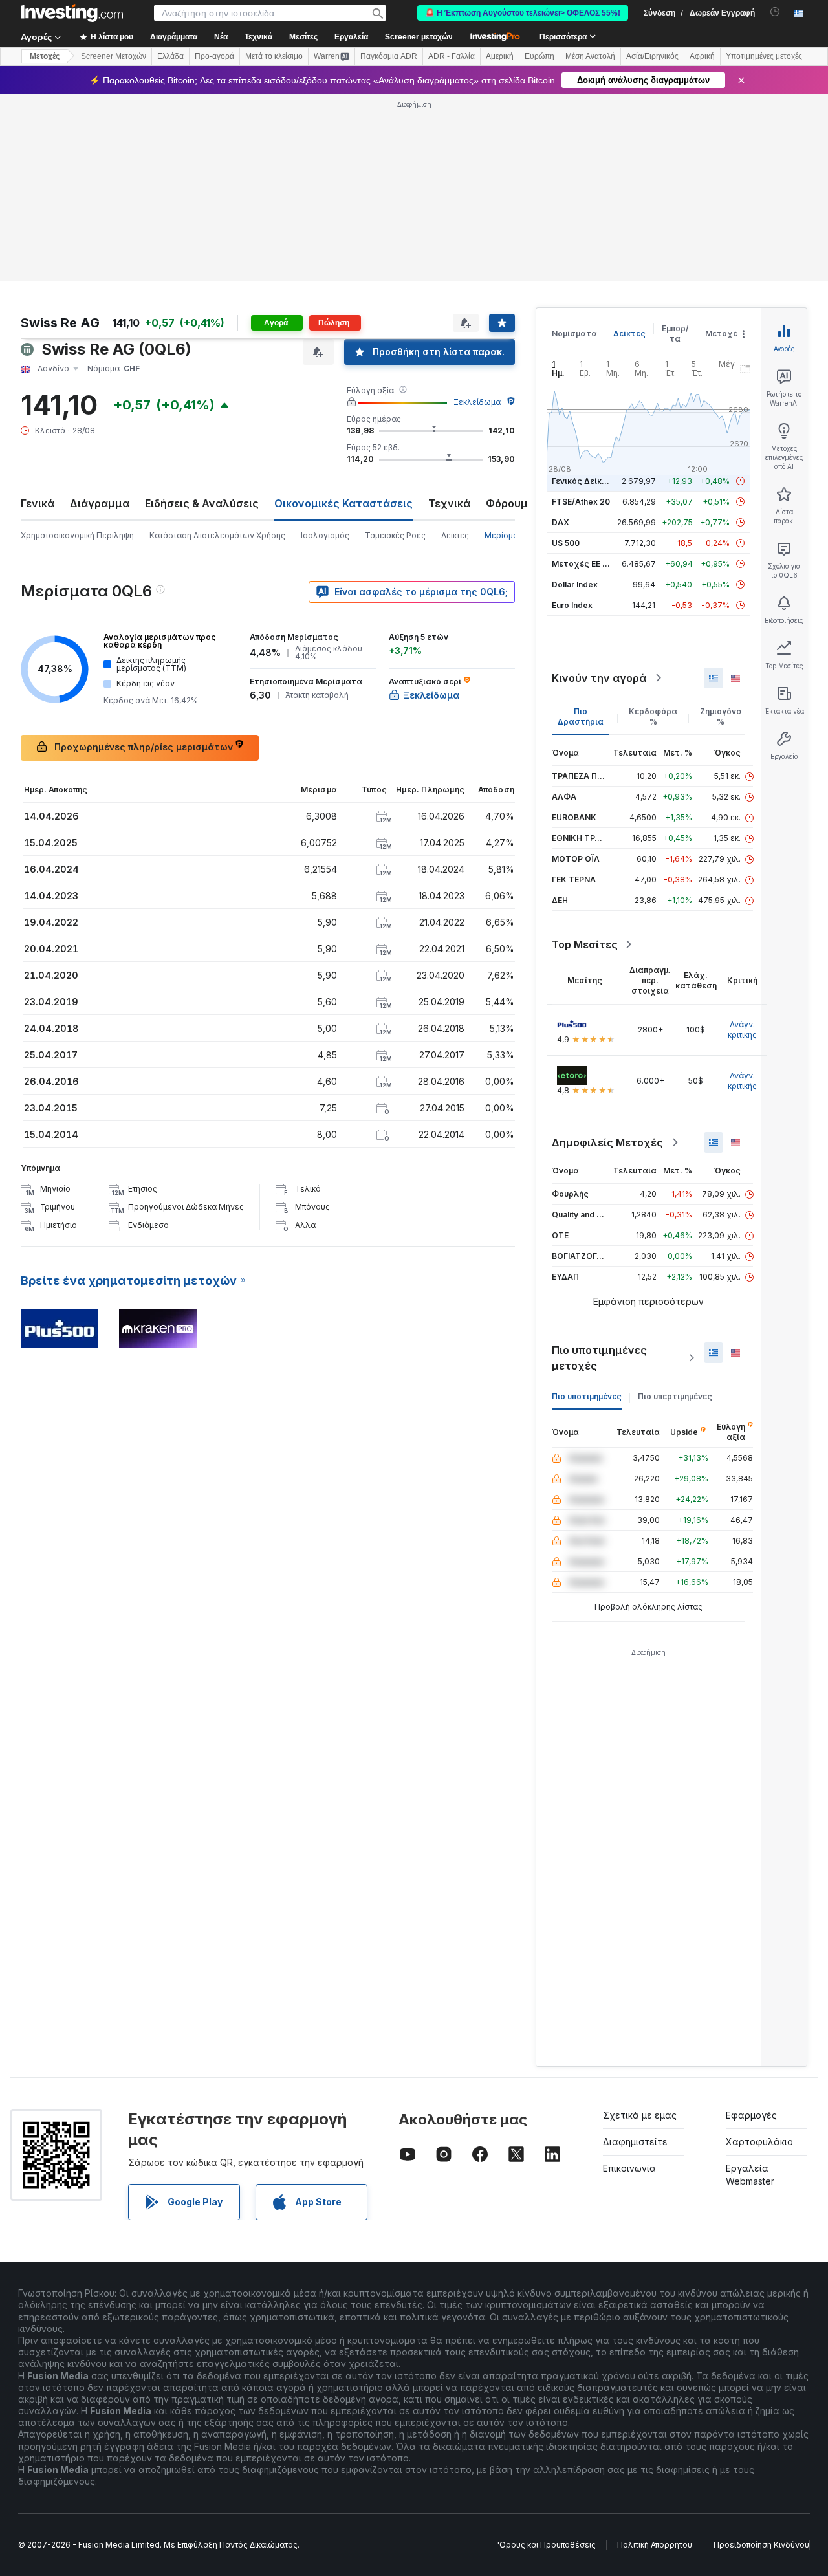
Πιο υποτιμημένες (587, 1396)
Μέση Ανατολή (590, 56)
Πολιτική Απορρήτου (655, 2545)
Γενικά (38, 503)
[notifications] (775, 12)
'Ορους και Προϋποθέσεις (547, 2545)
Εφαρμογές (751, 2115)
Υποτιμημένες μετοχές (764, 56)
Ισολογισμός (325, 535)
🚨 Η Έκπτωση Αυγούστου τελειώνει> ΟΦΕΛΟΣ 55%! (523, 13)
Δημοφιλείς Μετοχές (607, 1142)
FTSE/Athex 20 (581, 502)
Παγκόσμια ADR (389, 56)
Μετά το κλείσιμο (274, 56)
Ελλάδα (170, 56)
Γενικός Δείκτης (584, 481)
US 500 (566, 543)
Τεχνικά (449, 503)
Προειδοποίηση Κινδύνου (761, 2545)
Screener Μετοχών (114, 56)
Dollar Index (575, 584)
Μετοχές (724, 333)
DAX (561, 522)
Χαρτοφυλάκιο (759, 2142)
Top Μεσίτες (585, 944)
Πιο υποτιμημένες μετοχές (599, 1358)
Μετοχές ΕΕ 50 (582, 564)
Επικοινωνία (629, 2168)
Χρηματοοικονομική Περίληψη (77, 535)
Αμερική (500, 56)
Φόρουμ (507, 503)
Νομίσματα (574, 333)
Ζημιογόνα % (721, 716)
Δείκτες (455, 535)
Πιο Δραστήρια (581, 716)
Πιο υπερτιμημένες (675, 1396)
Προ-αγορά (214, 56)
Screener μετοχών (419, 37)
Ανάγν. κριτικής (742, 1030)
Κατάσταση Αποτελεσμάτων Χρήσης (217, 535)
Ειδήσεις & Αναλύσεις (202, 503)
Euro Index (572, 605)
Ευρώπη (539, 56)
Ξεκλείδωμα (477, 402)
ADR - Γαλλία (452, 56)
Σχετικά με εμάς (640, 2115)
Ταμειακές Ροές (395, 535)
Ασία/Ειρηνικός (652, 56)
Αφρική (702, 56)
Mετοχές (45, 56)
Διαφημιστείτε (635, 2142)
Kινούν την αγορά (599, 678)
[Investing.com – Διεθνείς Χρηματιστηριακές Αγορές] (72, 13)
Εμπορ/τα (675, 333)
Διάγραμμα (100, 503)
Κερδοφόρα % (653, 716)
